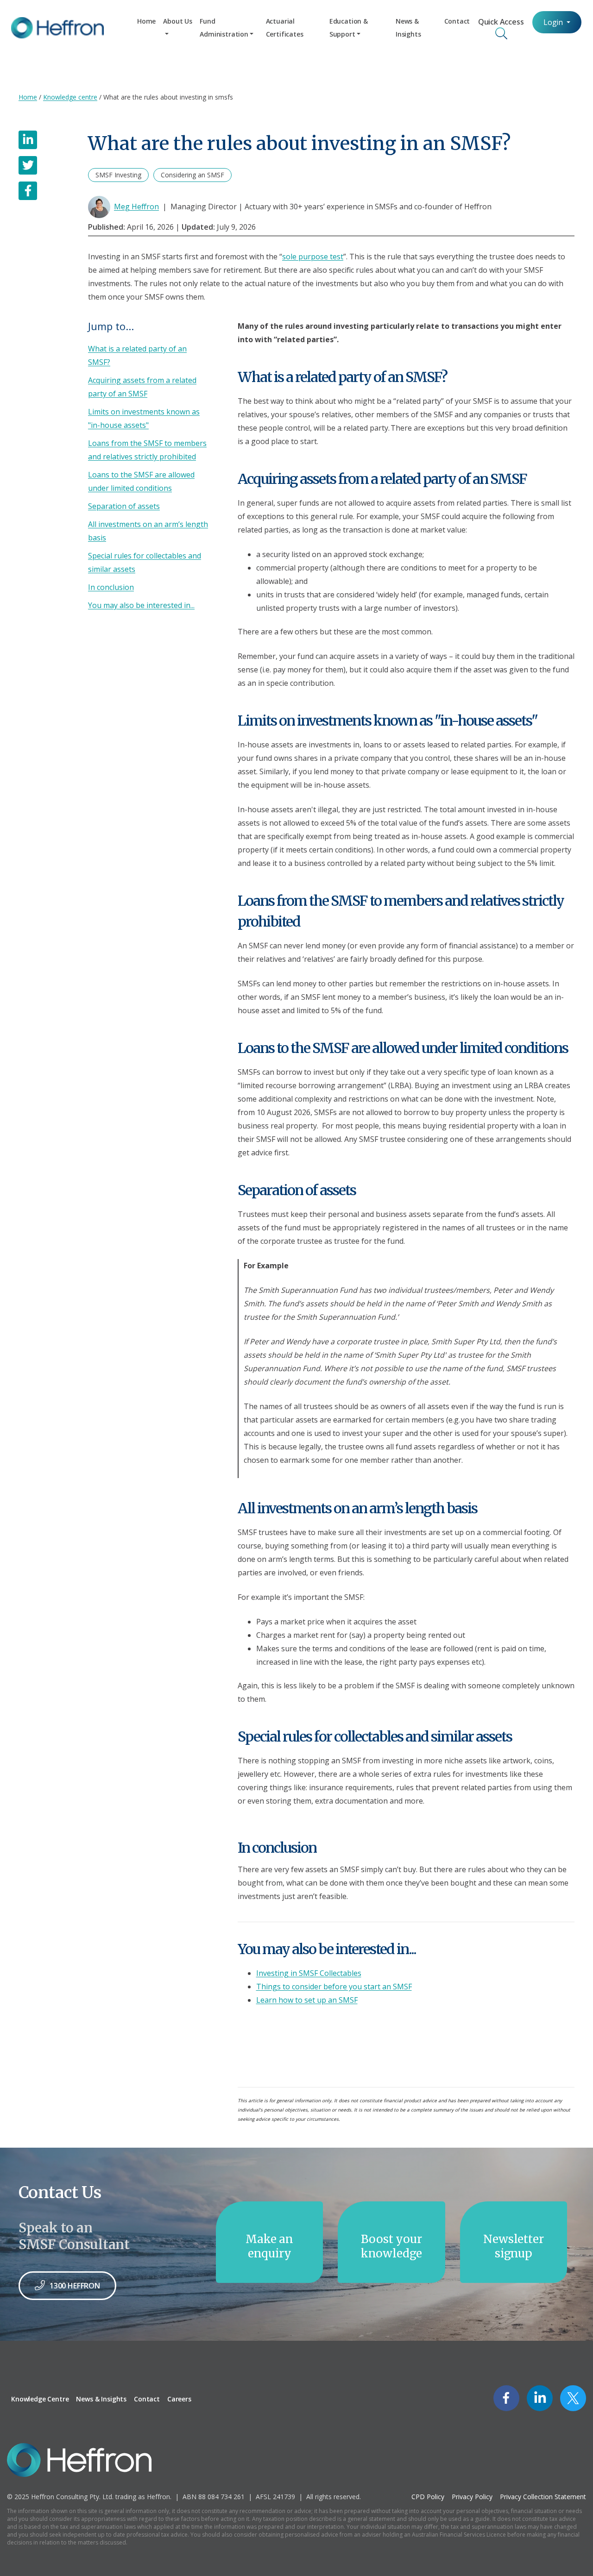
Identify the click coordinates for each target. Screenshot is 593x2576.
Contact (457, 21)
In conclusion (111, 587)
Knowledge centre (70, 97)
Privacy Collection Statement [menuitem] (543, 2497)
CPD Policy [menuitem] (428, 2497)
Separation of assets (124, 506)
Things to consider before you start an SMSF (334, 1987)
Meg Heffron (136, 207)
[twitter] (28, 165)
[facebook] (28, 191)
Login (554, 22)
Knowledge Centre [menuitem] (40, 2399)
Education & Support (349, 28)
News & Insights (408, 28)
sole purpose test (313, 257)
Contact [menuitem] (147, 2399)
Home (146, 21)
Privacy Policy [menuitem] (472, 2497)
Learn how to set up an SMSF (307, 2000)
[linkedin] (28, 140)
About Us (178, 21)
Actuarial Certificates (285, 28)
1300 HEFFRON (75, 2286)
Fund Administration (224, 28)
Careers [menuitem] (179, 2399)
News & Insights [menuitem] (101, 2399)
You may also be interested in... (141, 605)
